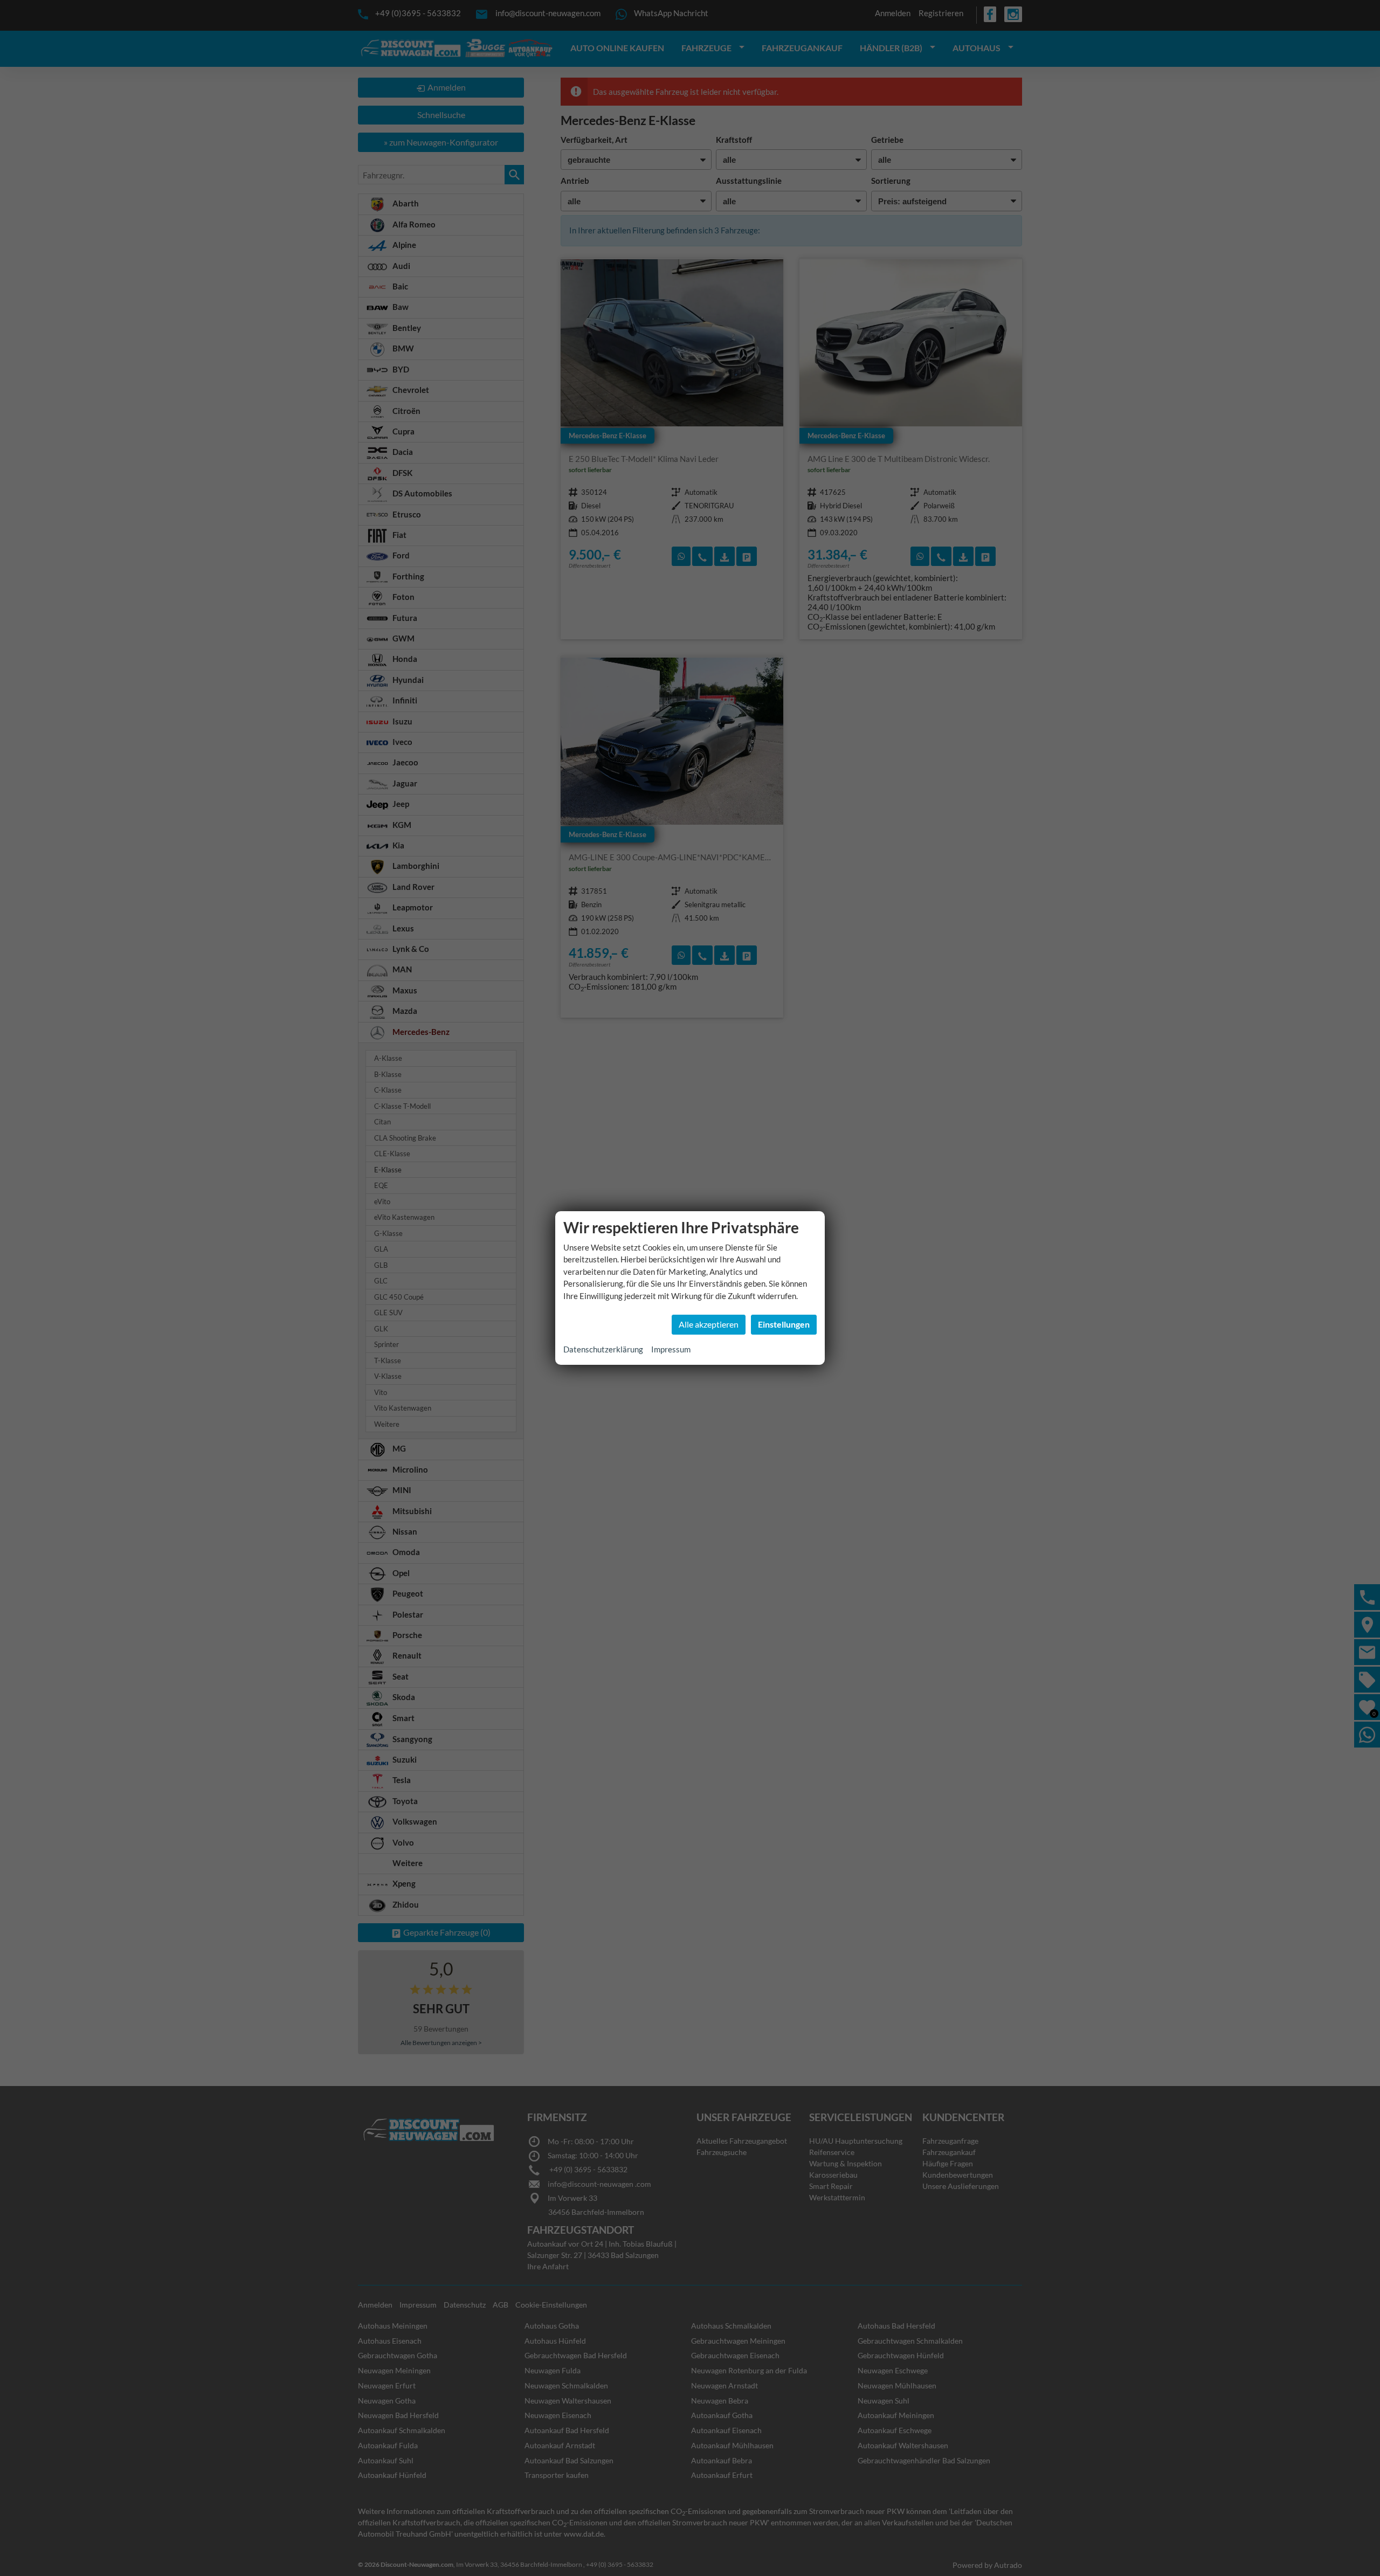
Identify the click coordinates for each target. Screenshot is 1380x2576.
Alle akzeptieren (709, 1324)
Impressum (671, 1349)
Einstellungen (784, 1324)
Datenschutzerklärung (603, 1349)
